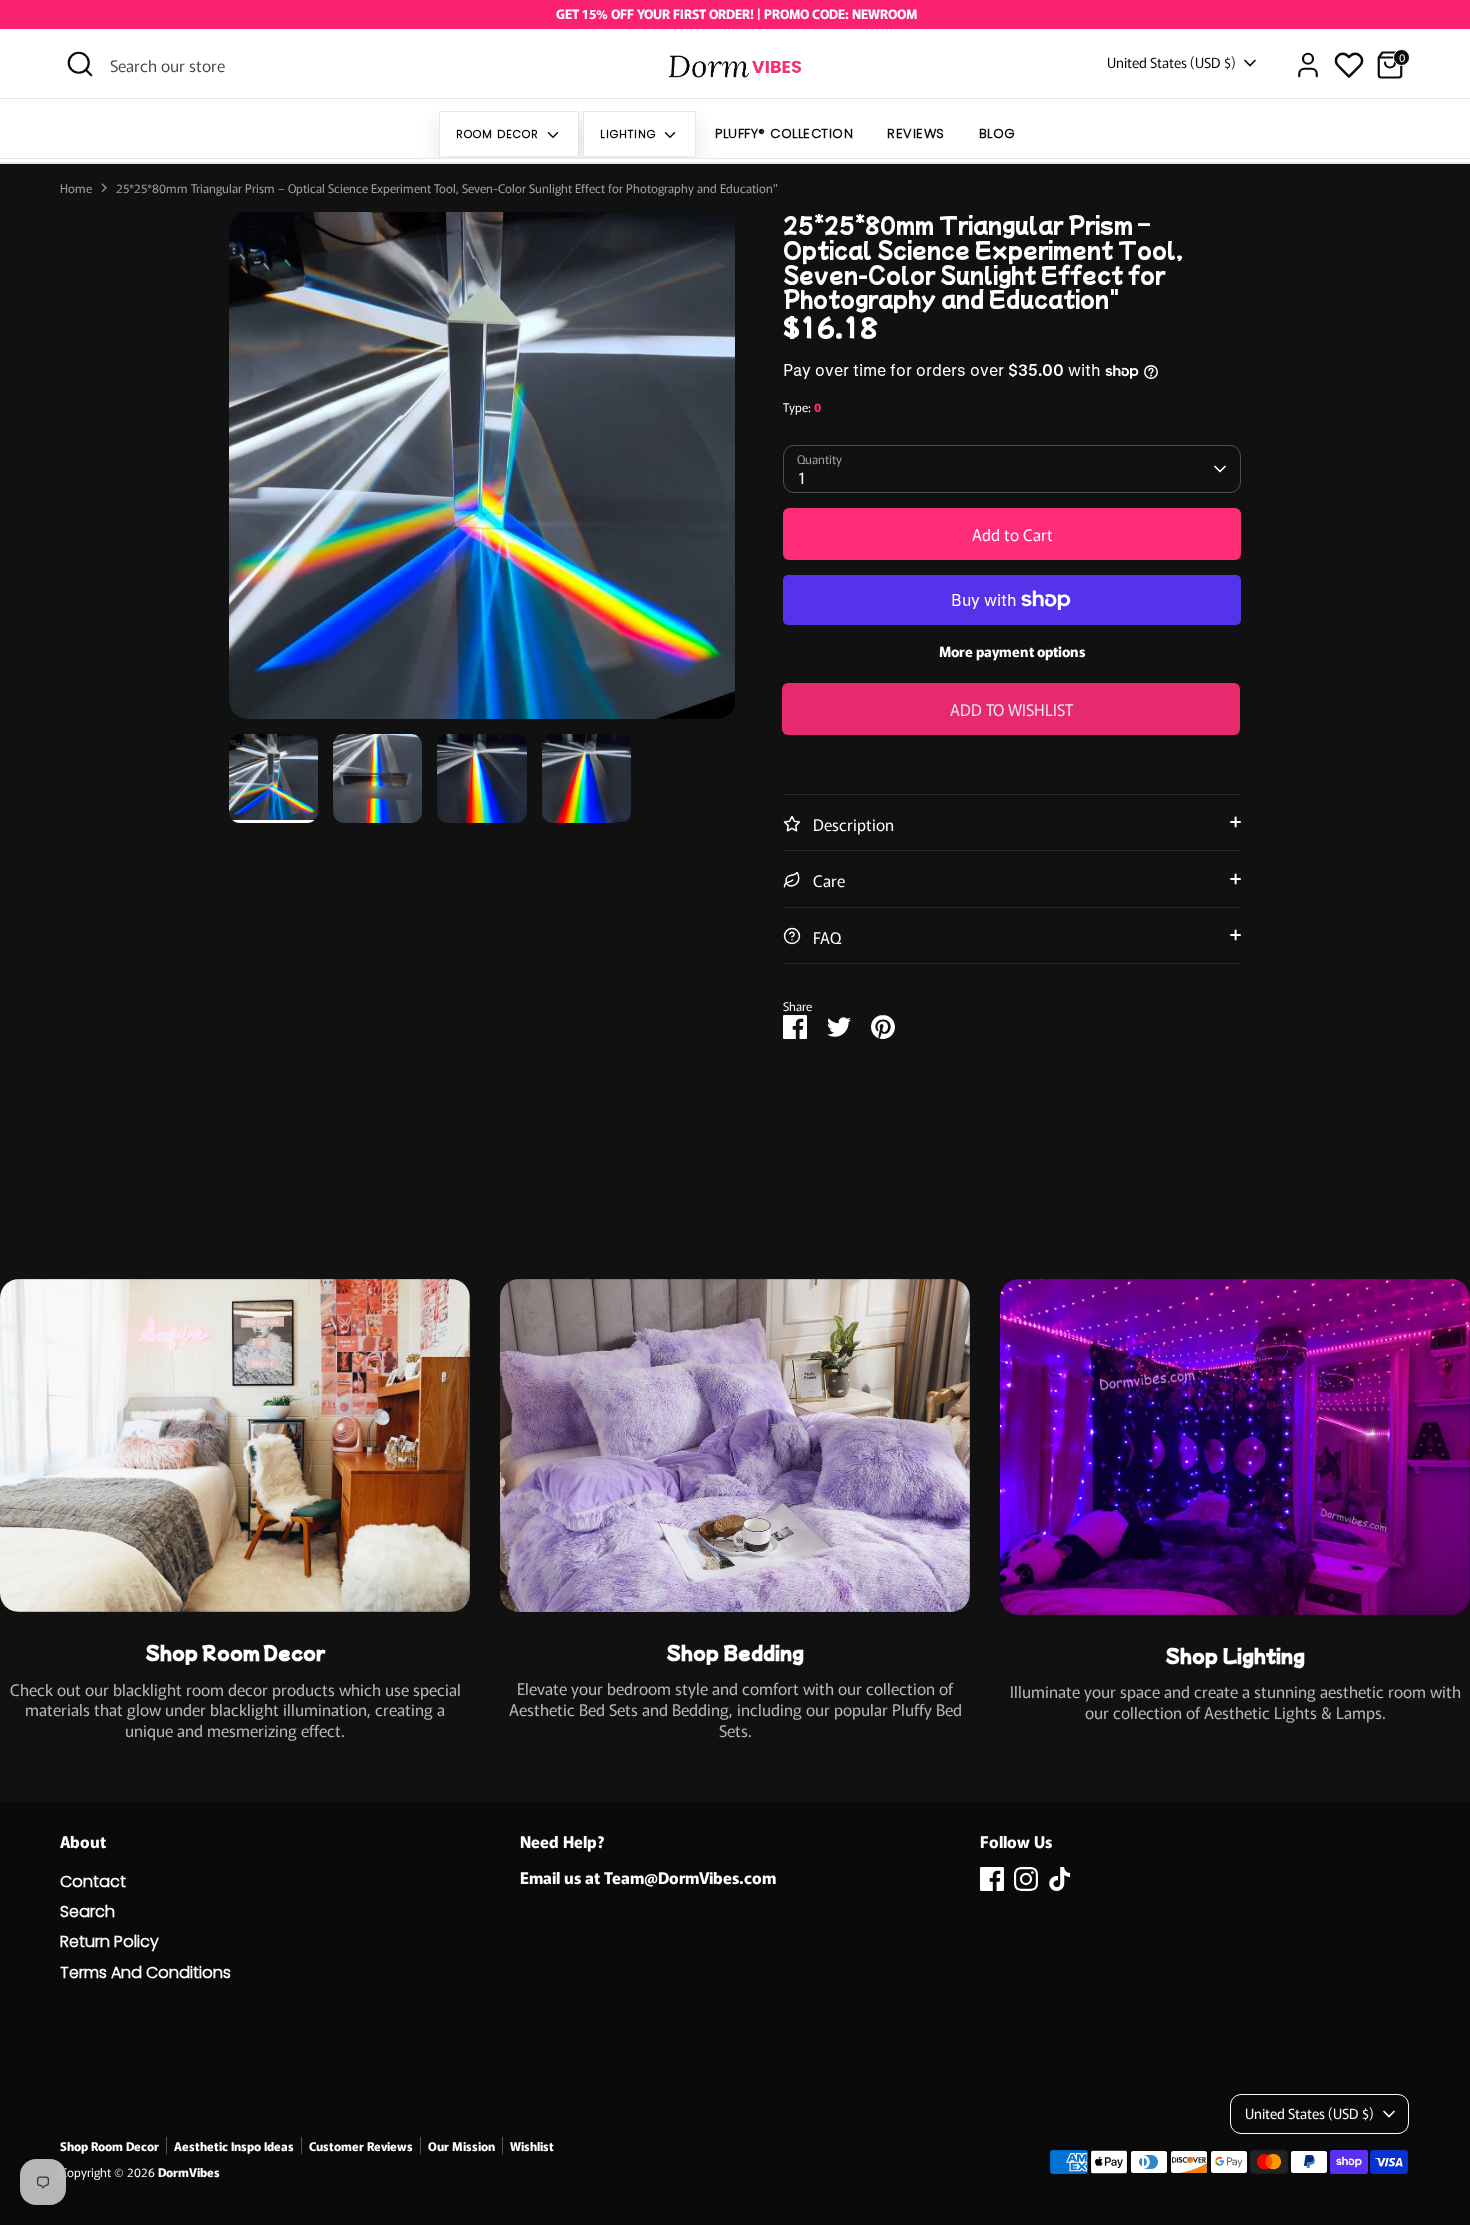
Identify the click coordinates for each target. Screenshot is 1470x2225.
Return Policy (109, 1941)
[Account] (1308, 65)
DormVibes (189, 2171)
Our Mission (461, 2145)
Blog (997, 133)
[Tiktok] (1060, 1879)
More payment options (1012, 651)
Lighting (630, 134)
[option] (482, 473)
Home (76, 188)
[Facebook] (992, 1879)
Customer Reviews (361, 2145)
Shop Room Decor (109, 2145)
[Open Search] (80, 64)
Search (87, 1911)
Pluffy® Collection (784, 133)
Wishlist (532, 2145)
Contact (93, 1881)
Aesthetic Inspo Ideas (234, 2145)
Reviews (916, 133)
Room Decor (499, 134)
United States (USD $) (1171, 62)
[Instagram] (1026, 1879)
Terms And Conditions (145, 1972)
